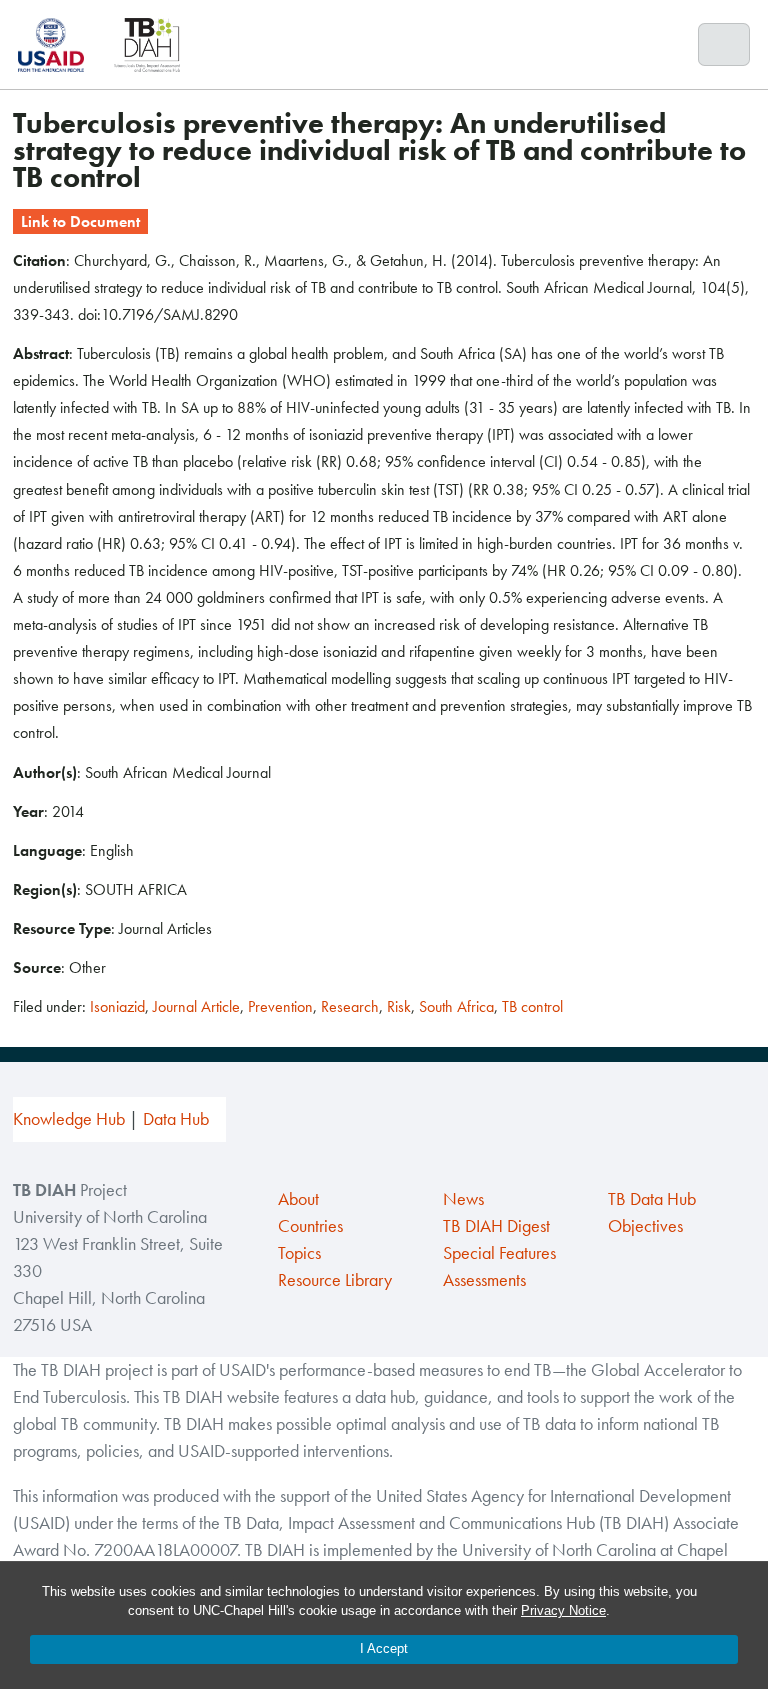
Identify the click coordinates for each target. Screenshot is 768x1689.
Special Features (499, 1253)
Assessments (484, 1280)
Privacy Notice (563, 1610)
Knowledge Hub (69, 1119)
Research (350, 1006)
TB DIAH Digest (496, 1226)
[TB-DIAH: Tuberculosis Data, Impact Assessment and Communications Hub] (147, 44)
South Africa (456, 1006)
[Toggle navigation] (724, 45)
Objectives (645, 1226)
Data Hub (176, 1119)
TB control (532, 1006)
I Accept (384, 1648)
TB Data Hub (652, 1199)
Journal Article (196, 1006)
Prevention (280, 1006)
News (463, 1199)
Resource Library (335, 1280)
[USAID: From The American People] (57, 44)
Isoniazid (117, 1006)
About (298, 1199)
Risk (399, 1006)
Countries (310, 1226)
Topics (299, 1253)
